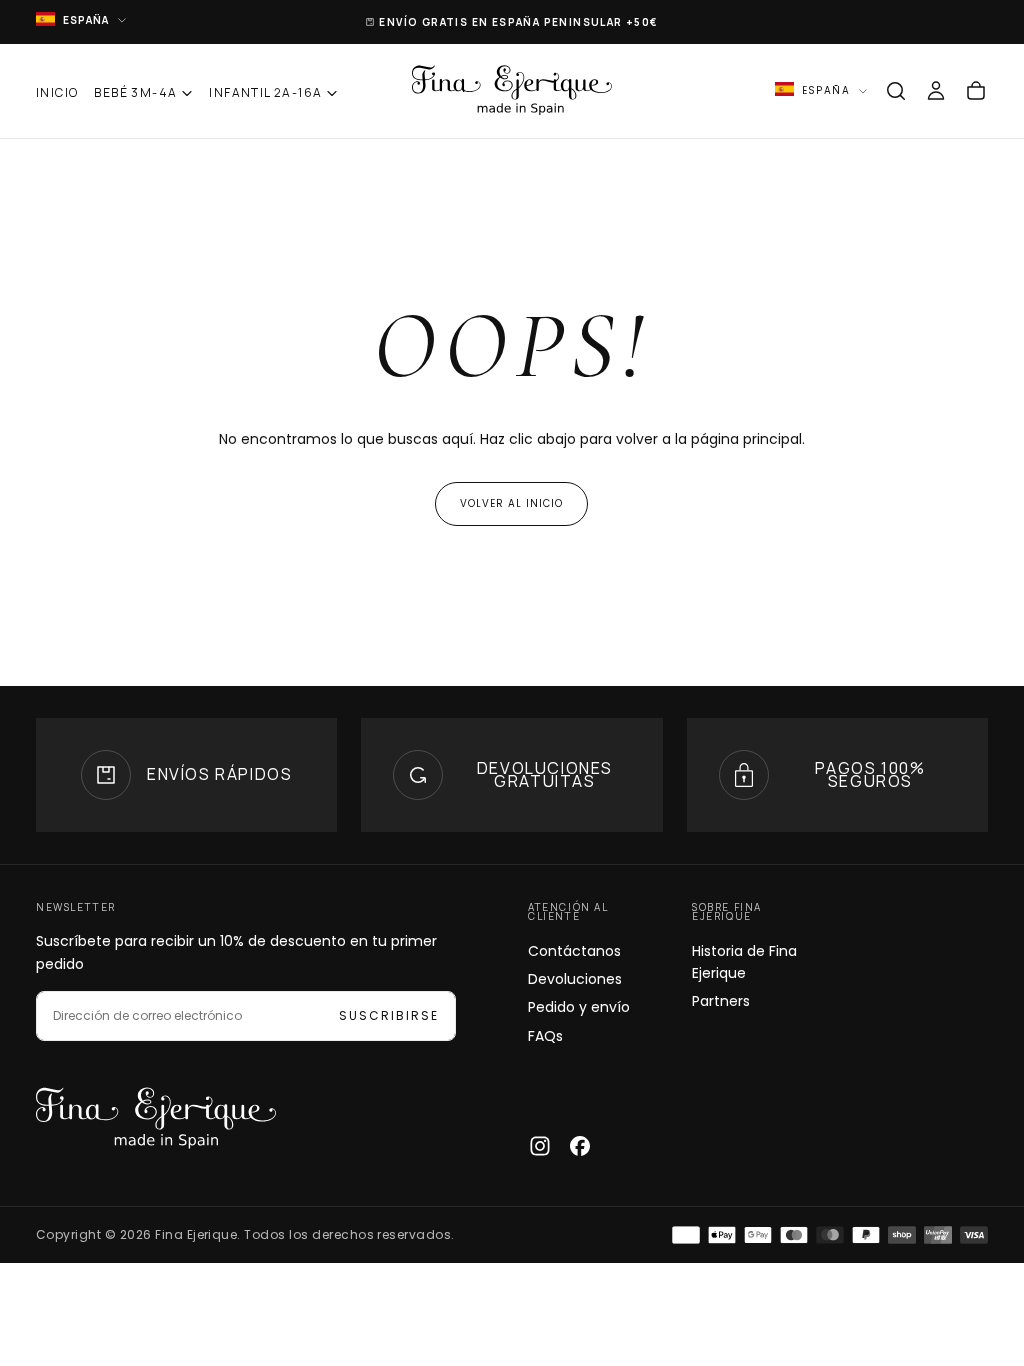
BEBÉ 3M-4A (135, 92)
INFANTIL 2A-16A (265, 92)
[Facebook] (580, 1146)
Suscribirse (389, 1015)
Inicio (57, 92)
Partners (721, 1001)
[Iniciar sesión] (936, 91)
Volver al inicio (511, 503)
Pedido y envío (579, 1007)
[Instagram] (540, 1146)
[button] (896, 91)
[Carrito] (976, 91)
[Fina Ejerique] (156, 1118)
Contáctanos (574, 951)
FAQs (545, 1036)
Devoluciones (575, 979)
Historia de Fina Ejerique (744, 962)
